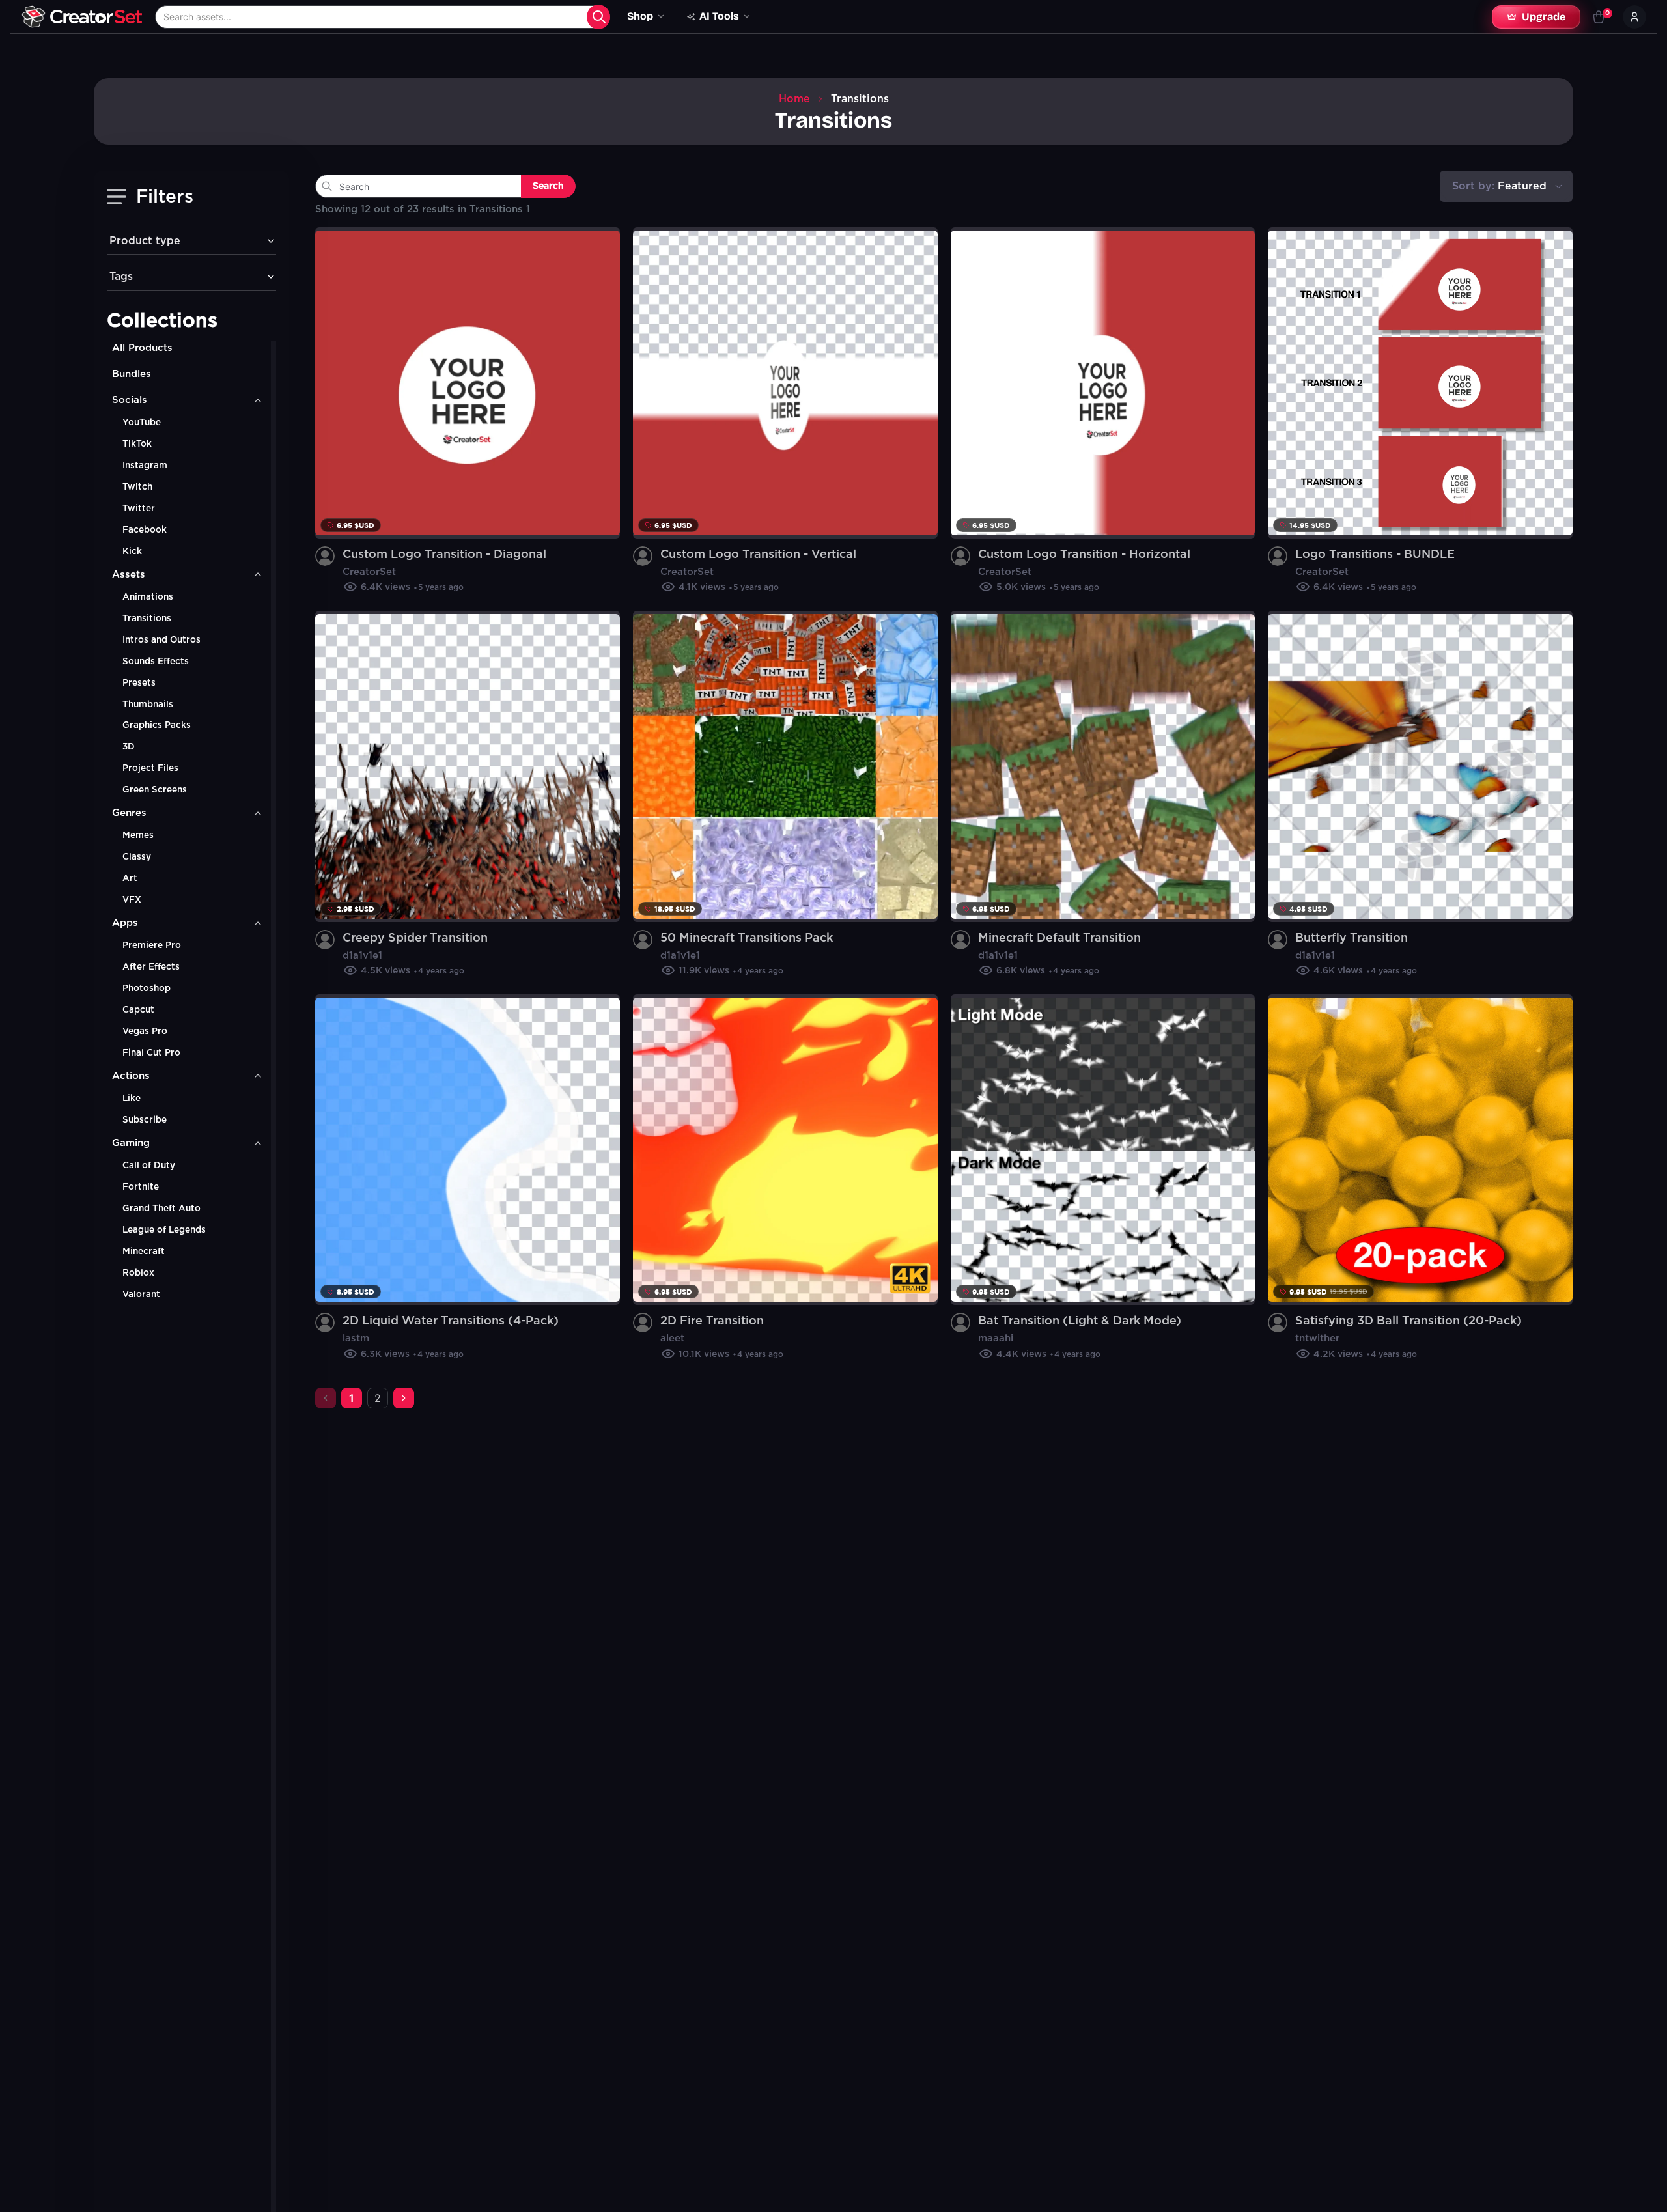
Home (794, 99)
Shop (640, 16)
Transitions (860, 99)
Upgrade (1544, 17)
